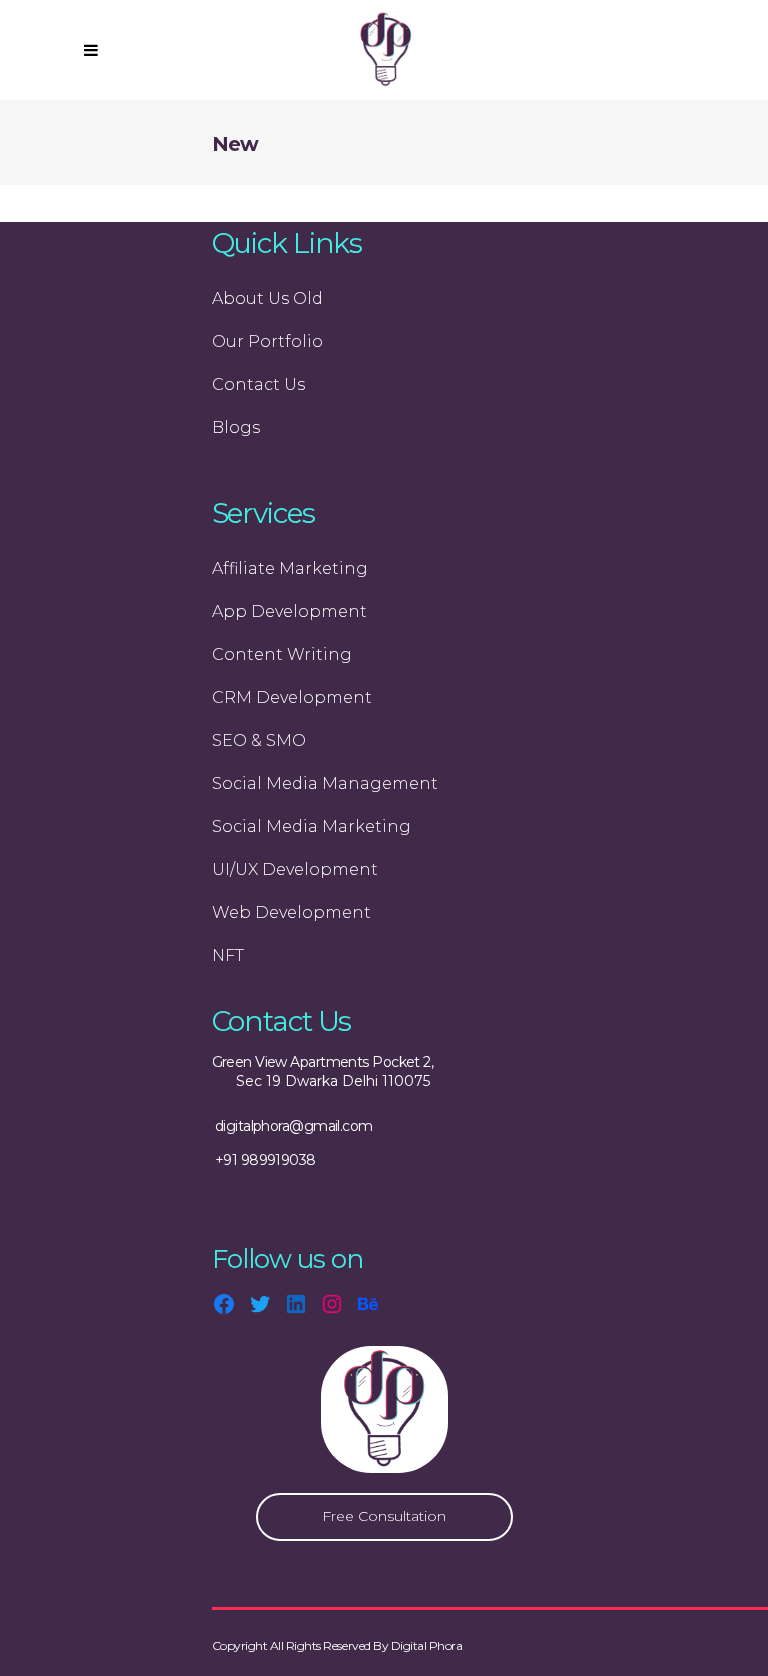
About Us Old (267, 298)
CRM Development (292, 697)
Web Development (291, 912)
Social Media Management (325, 783)
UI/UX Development (295, 869)
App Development (289, 611)
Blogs (236, 427)
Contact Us (258, 384)
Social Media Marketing (311, 826)
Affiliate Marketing (290, 568)
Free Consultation (384, 1516)
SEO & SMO (259, 740)
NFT (228, 955)
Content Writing (282, 654)
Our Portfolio (267, 341)
